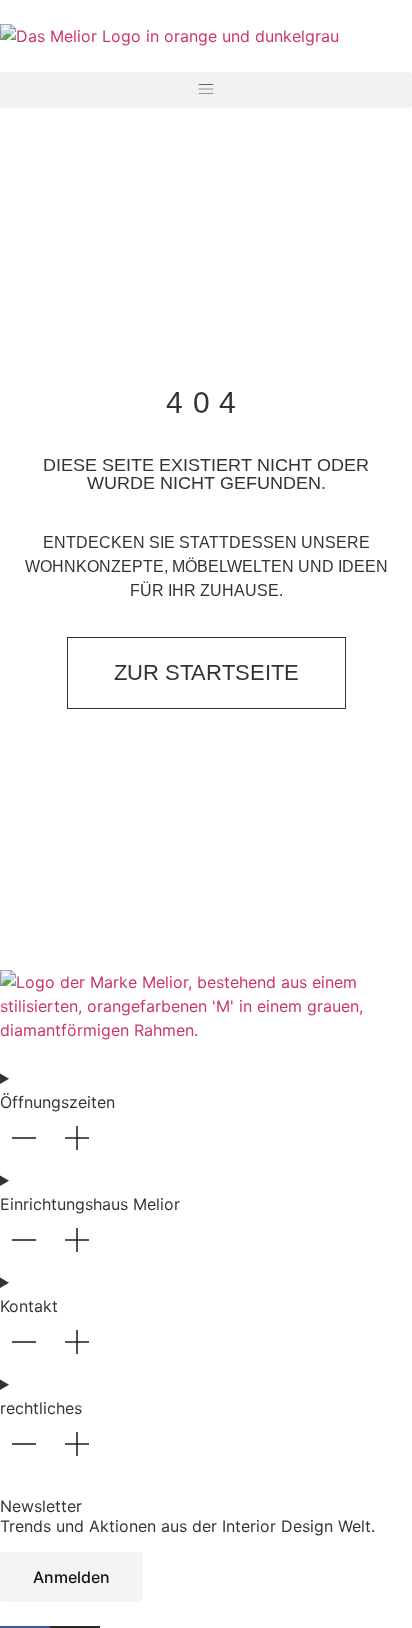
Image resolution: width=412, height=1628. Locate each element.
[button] (206, 90)
